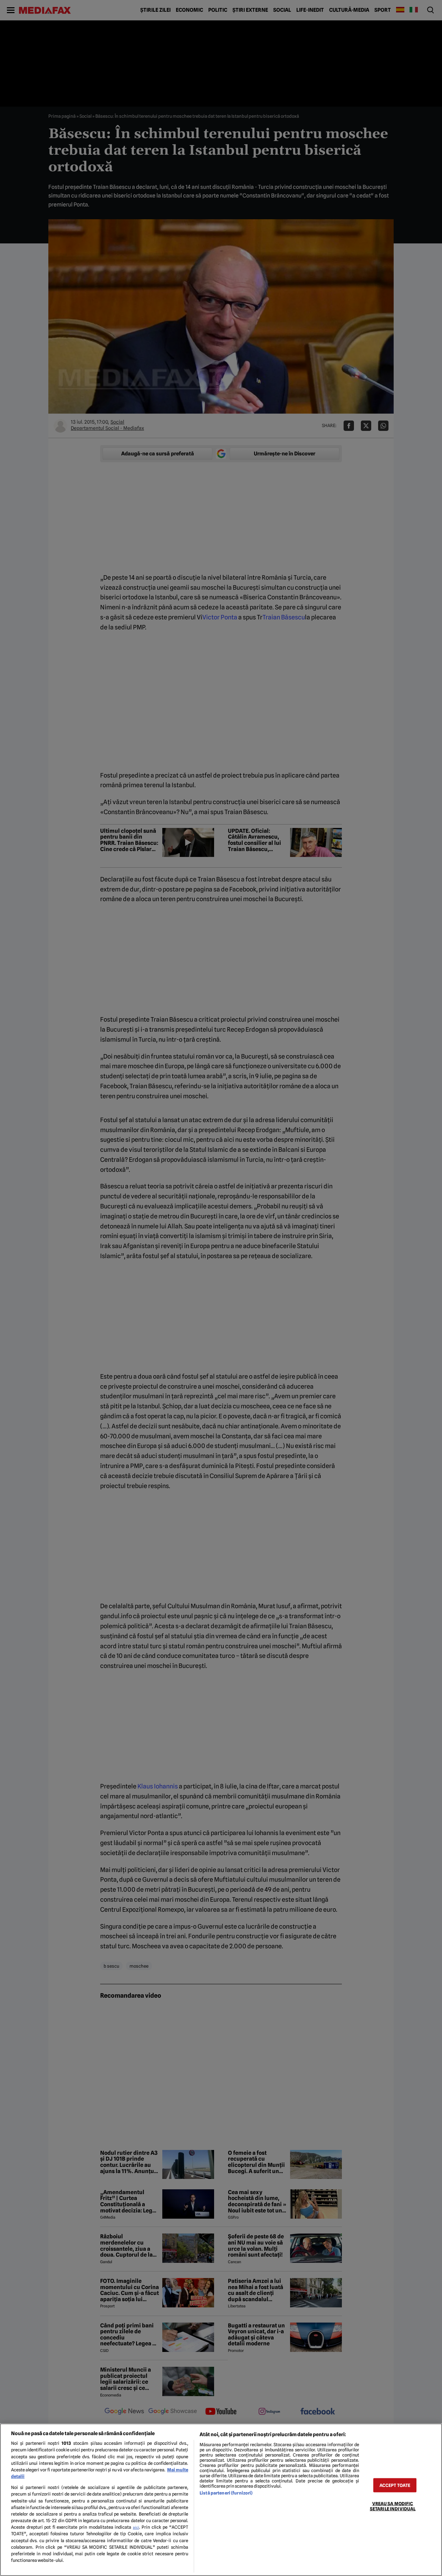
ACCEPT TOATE (395, 2485)
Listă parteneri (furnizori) (226, 2493)
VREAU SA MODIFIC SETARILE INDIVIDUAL (393, 2506)
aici (136, 2527)
